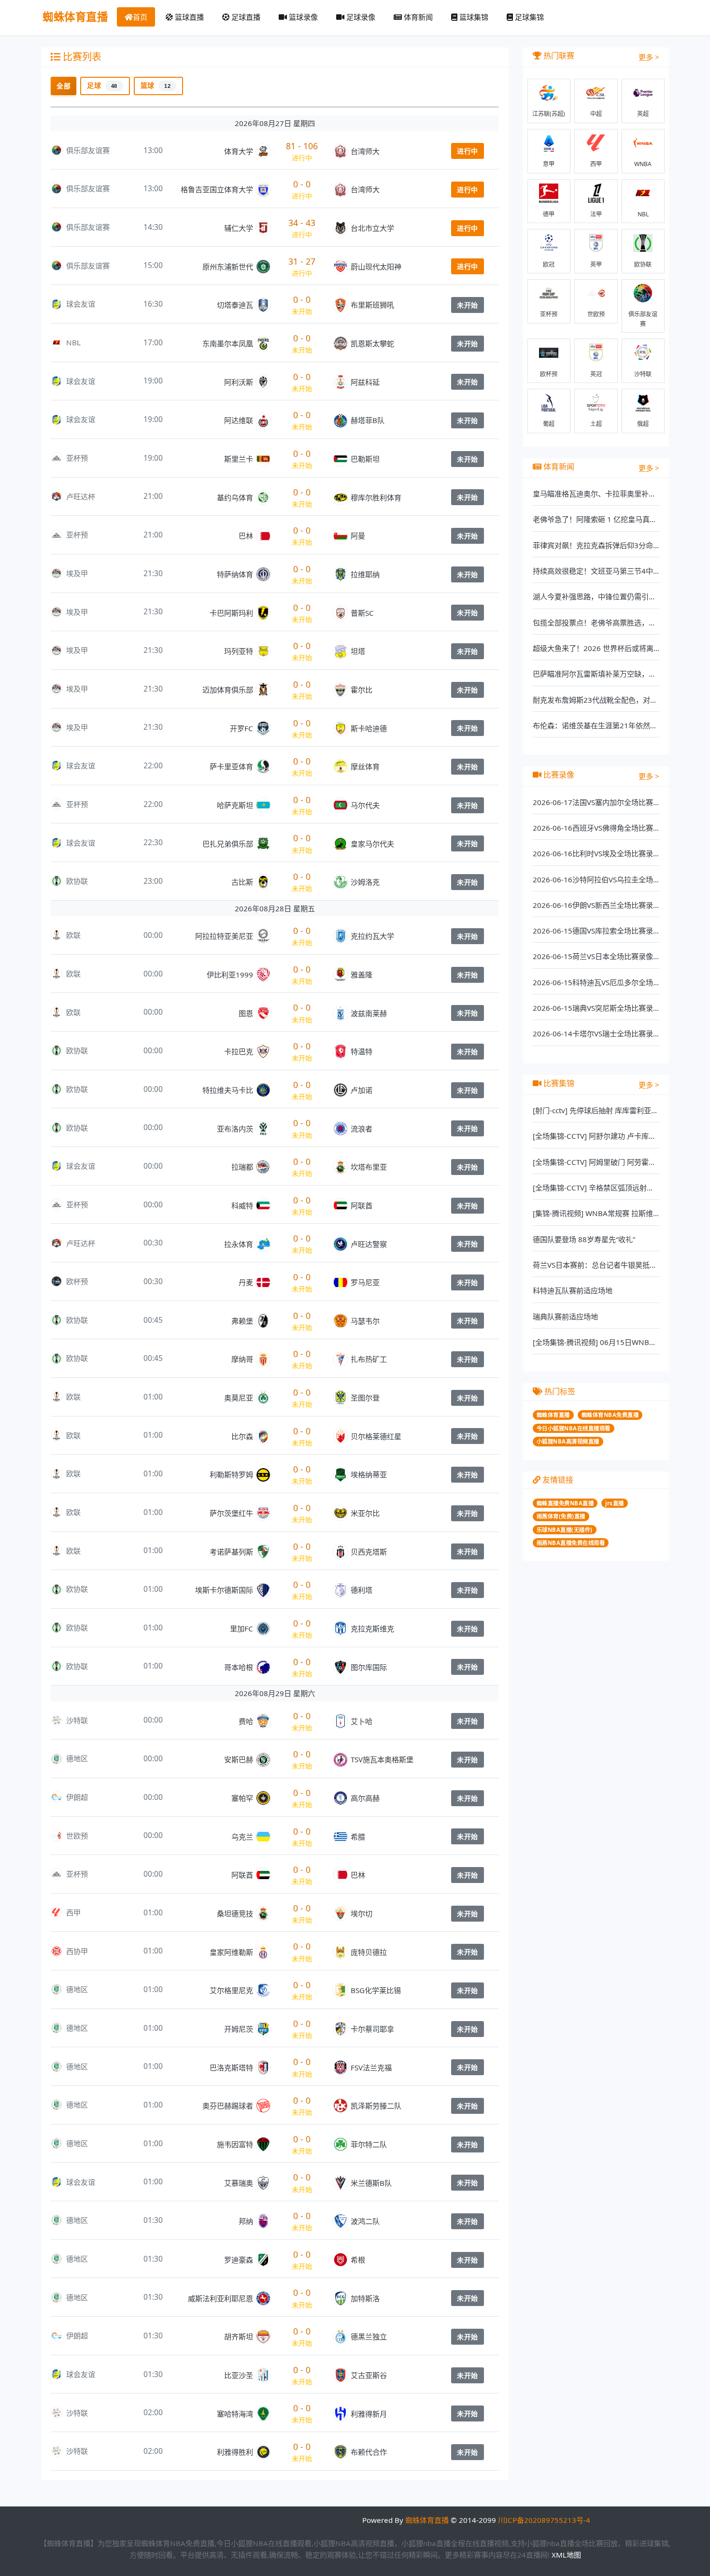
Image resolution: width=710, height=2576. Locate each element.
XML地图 (566, 2555)
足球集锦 (528, 17)
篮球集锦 (473, 17)
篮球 (156, 85)
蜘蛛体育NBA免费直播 (610, 1415)
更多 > (649, 57)
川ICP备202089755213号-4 (544, 2520)
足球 (102, 85)
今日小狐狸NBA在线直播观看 (574, 1428)
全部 (64, 86)
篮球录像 (302, 17)
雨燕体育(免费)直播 (561, 1516)
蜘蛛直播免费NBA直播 (565, 1503)
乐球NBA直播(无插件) (565, 1530)
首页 (140, 17)
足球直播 (245, 17)
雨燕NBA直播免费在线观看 (571, 1543)
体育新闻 (417, 17)
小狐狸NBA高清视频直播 (568, 1441)
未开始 (468, 305)
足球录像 (360, 17)
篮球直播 (188, 17)
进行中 (468, 151)
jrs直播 (615, 1503)
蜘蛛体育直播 (75, 17)
